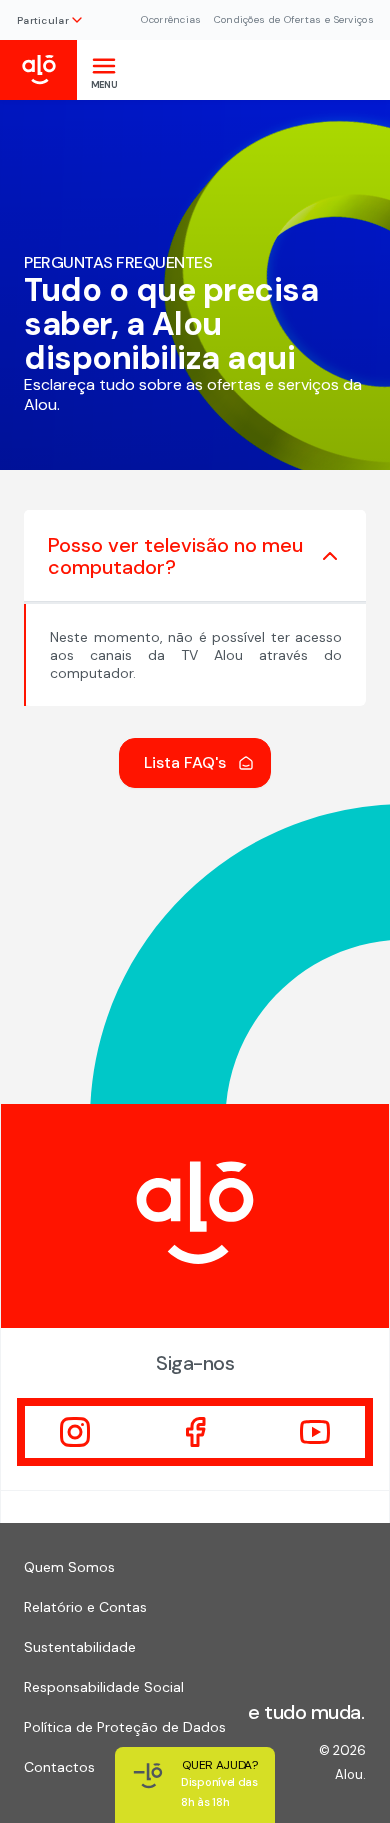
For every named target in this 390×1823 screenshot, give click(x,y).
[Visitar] (75, 1432)
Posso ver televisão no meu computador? (175, 556)
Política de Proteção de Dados (125, 1727)
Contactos (59, 1767)
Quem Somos (69, 1567)
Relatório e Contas (85, 1607)
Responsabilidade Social (104, 1687)
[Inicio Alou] (38, 70)
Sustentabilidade (80, 1647)
